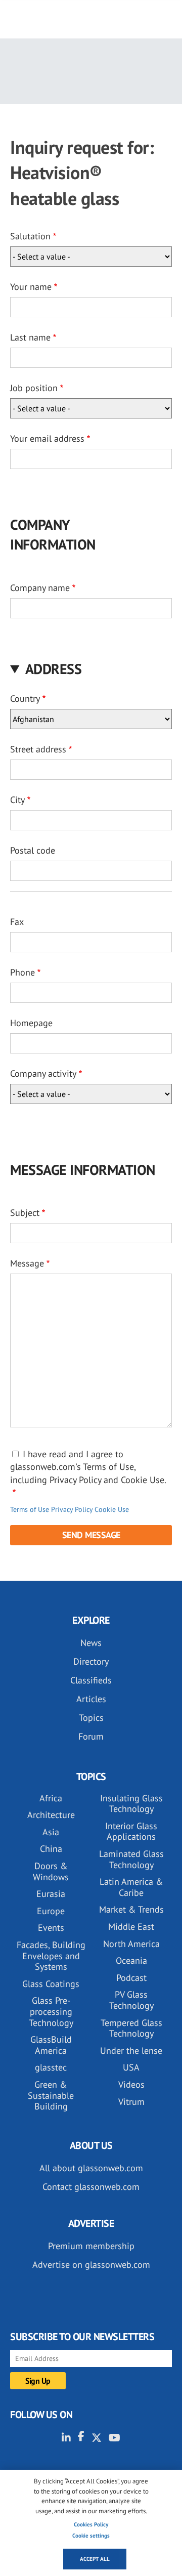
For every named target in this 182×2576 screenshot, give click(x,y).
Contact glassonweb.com (91, 2187)
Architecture (51, 1815)
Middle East (131, 1927)
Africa (51, 1798)
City (17, 800)
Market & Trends (131, 1909)
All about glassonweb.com (91, 2168)
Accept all (95, 2559)
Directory (91, 1661)
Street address (38, 749)
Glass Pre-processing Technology (51, 2011)
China (51, 1849)
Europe (51, 1911)
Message (27, 1263)
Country (25, 699)
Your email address (47, 438)
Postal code (33, 850)
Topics (91, 1718)
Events (51, 1928)
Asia (51, 1832)
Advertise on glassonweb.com (91, 2265)
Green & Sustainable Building (51, 2095)
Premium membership (91, 2246)
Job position (34, 388)
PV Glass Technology (131, 2000)
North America (131, 1944)
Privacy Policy (72, 1509)
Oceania (131, 1960)
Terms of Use (30, 1509)
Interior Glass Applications (131, 1831)
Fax (17, 922)
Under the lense (131, 2051)
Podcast (131, 1978)
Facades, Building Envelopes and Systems (51, 1956)
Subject (25, 1213)
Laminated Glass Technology (131, 1859)
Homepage (31, 1023)
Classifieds (91, 1680)
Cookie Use (112, 1509)
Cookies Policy (91, 2524)
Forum (91, 1736)
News (91, 1643)
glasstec (51, 2067)
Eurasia (51, 1894)
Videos (131, 2084)
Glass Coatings (51, 1984)
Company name (40, 588)
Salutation (30, 236)
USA (131, 2067)
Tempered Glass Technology (131, 2028)
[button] (91, 669)
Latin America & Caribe (131, 1887)
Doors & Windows (51, 1871)
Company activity (43, 1073)
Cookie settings (91, 2536)
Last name (30, 337)
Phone (22, 972)
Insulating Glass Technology (131, 1804)
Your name (31, 287)
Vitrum (131, 2102)
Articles (91, 1699)
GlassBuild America (51, 2045)
